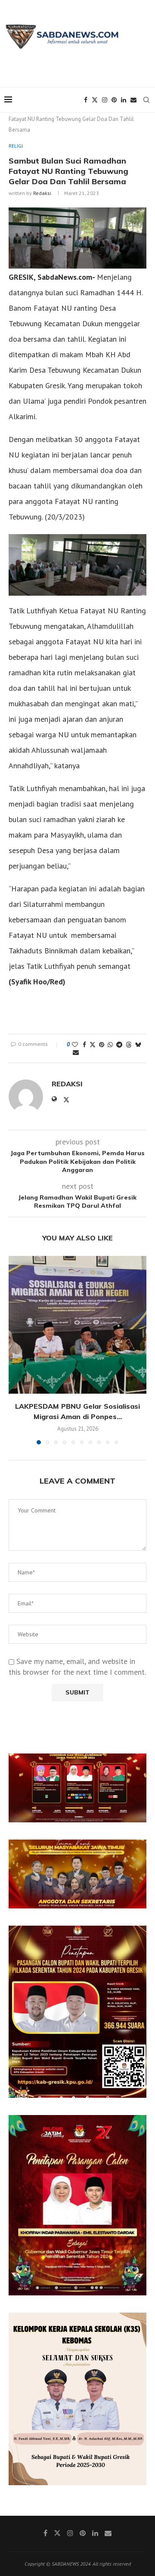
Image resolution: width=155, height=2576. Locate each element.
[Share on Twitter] (93, 1045)
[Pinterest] (114, 100)
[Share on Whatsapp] (110, 1045)
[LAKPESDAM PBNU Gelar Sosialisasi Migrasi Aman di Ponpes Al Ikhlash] (77, 1325)
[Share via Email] (76, 1052)
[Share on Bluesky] (138, 1045)
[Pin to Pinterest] (102, 1045)
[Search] (146, 100)
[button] (16, 1350)
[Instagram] (105, 100)
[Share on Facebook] (84, 1045)
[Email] (133, 100)
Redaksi (42, 193)
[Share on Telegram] (119, 1045)
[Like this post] (75, 1045)
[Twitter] (95, 100)
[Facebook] (86, 100)
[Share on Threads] (129, 1045)
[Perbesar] (135, 1765)
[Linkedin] (124, 100)
